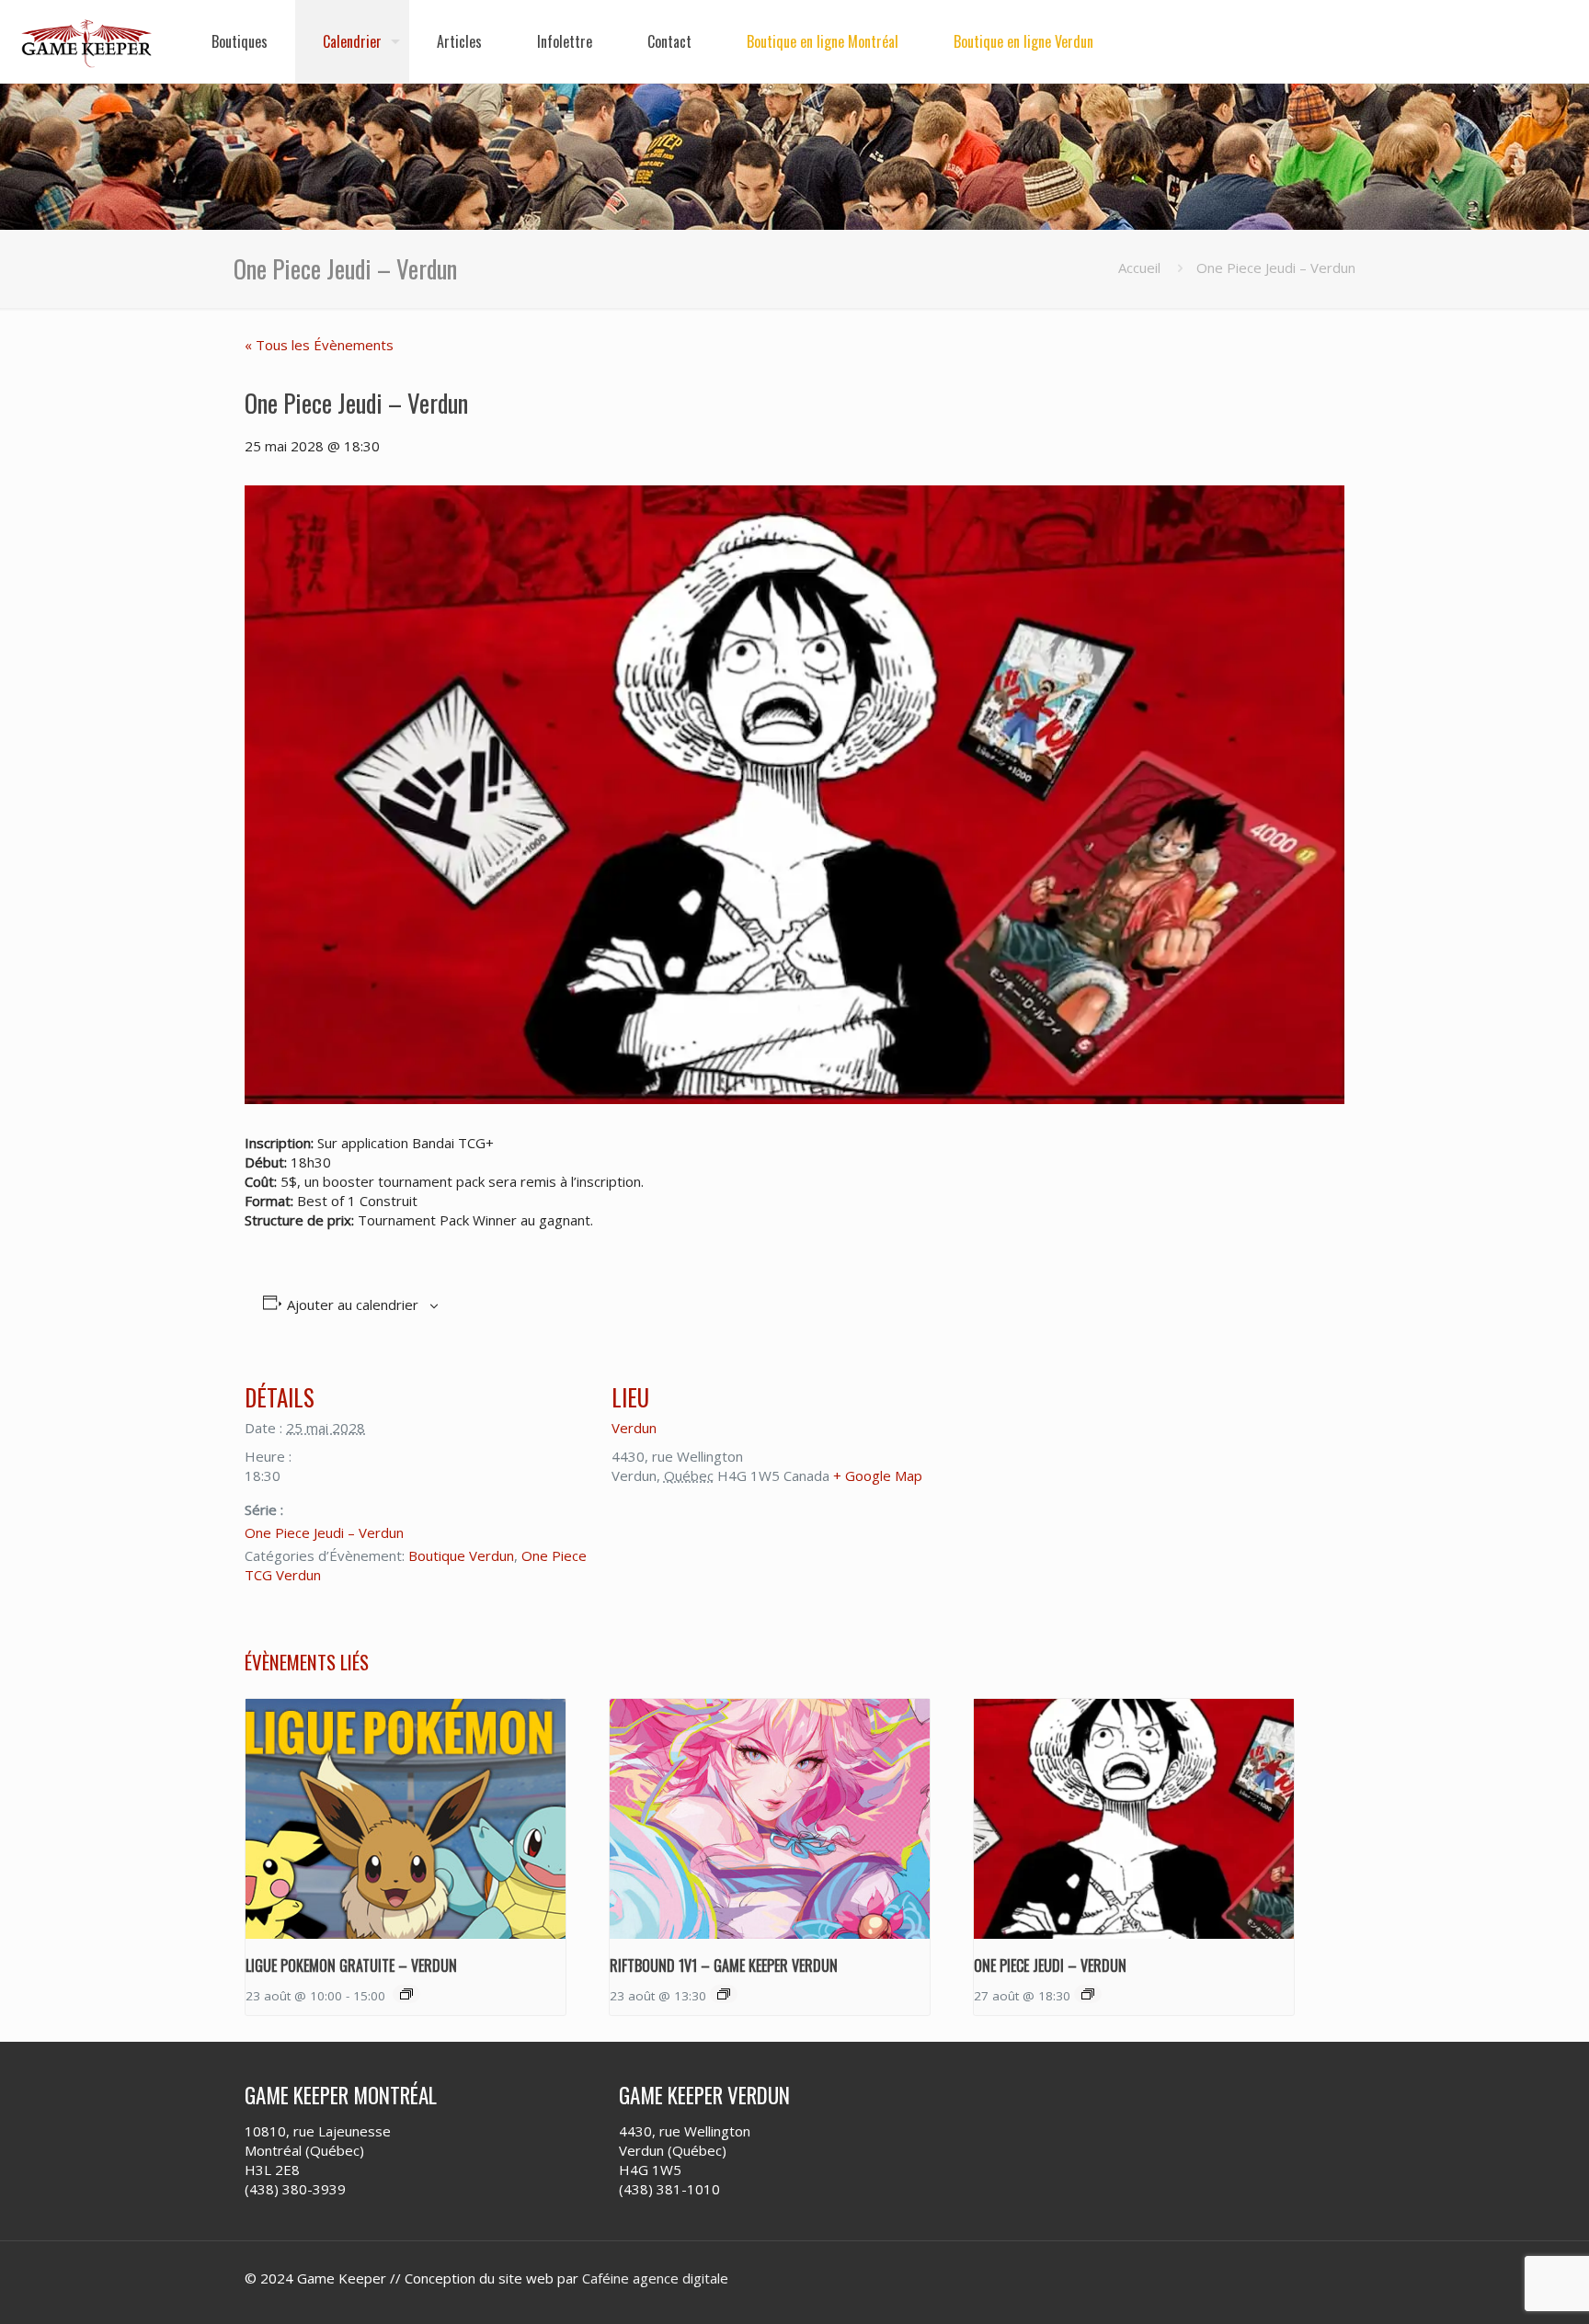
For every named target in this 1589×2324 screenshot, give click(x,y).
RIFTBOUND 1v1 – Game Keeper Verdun (724, 1965)
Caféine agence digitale (655, 2278)
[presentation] (406, 1819)
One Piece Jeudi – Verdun (324, 1532)
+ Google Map (878, 1475)
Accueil (1139, 268)
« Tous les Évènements (319, 345)
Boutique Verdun (461, 1555)
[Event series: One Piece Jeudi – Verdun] (1088, 1994)
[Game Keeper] (87, 41)
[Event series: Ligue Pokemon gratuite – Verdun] (406, 1994)
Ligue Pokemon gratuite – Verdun (351, 1965)
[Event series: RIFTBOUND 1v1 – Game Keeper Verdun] (724, 1994)
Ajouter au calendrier (353, 1304)
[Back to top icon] (1501, 2286)
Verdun (634, 1428)
